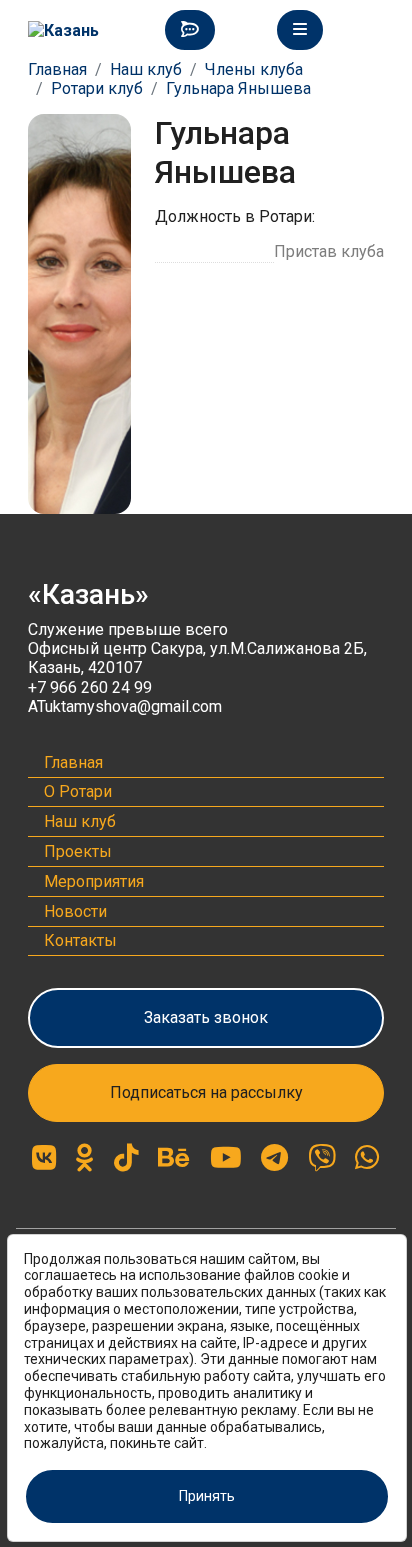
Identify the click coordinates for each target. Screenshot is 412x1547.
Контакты (80, 940)
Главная (57, 69)
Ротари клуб (97, 88)
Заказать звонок (206, 1017)
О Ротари (78, 791)
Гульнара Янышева (238, 88)
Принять (207, 1496)
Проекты (78, 851)
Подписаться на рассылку (206, 1092)
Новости (75, 911)
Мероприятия (94, 881)
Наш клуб (146, 69)
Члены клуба (254, 69)
